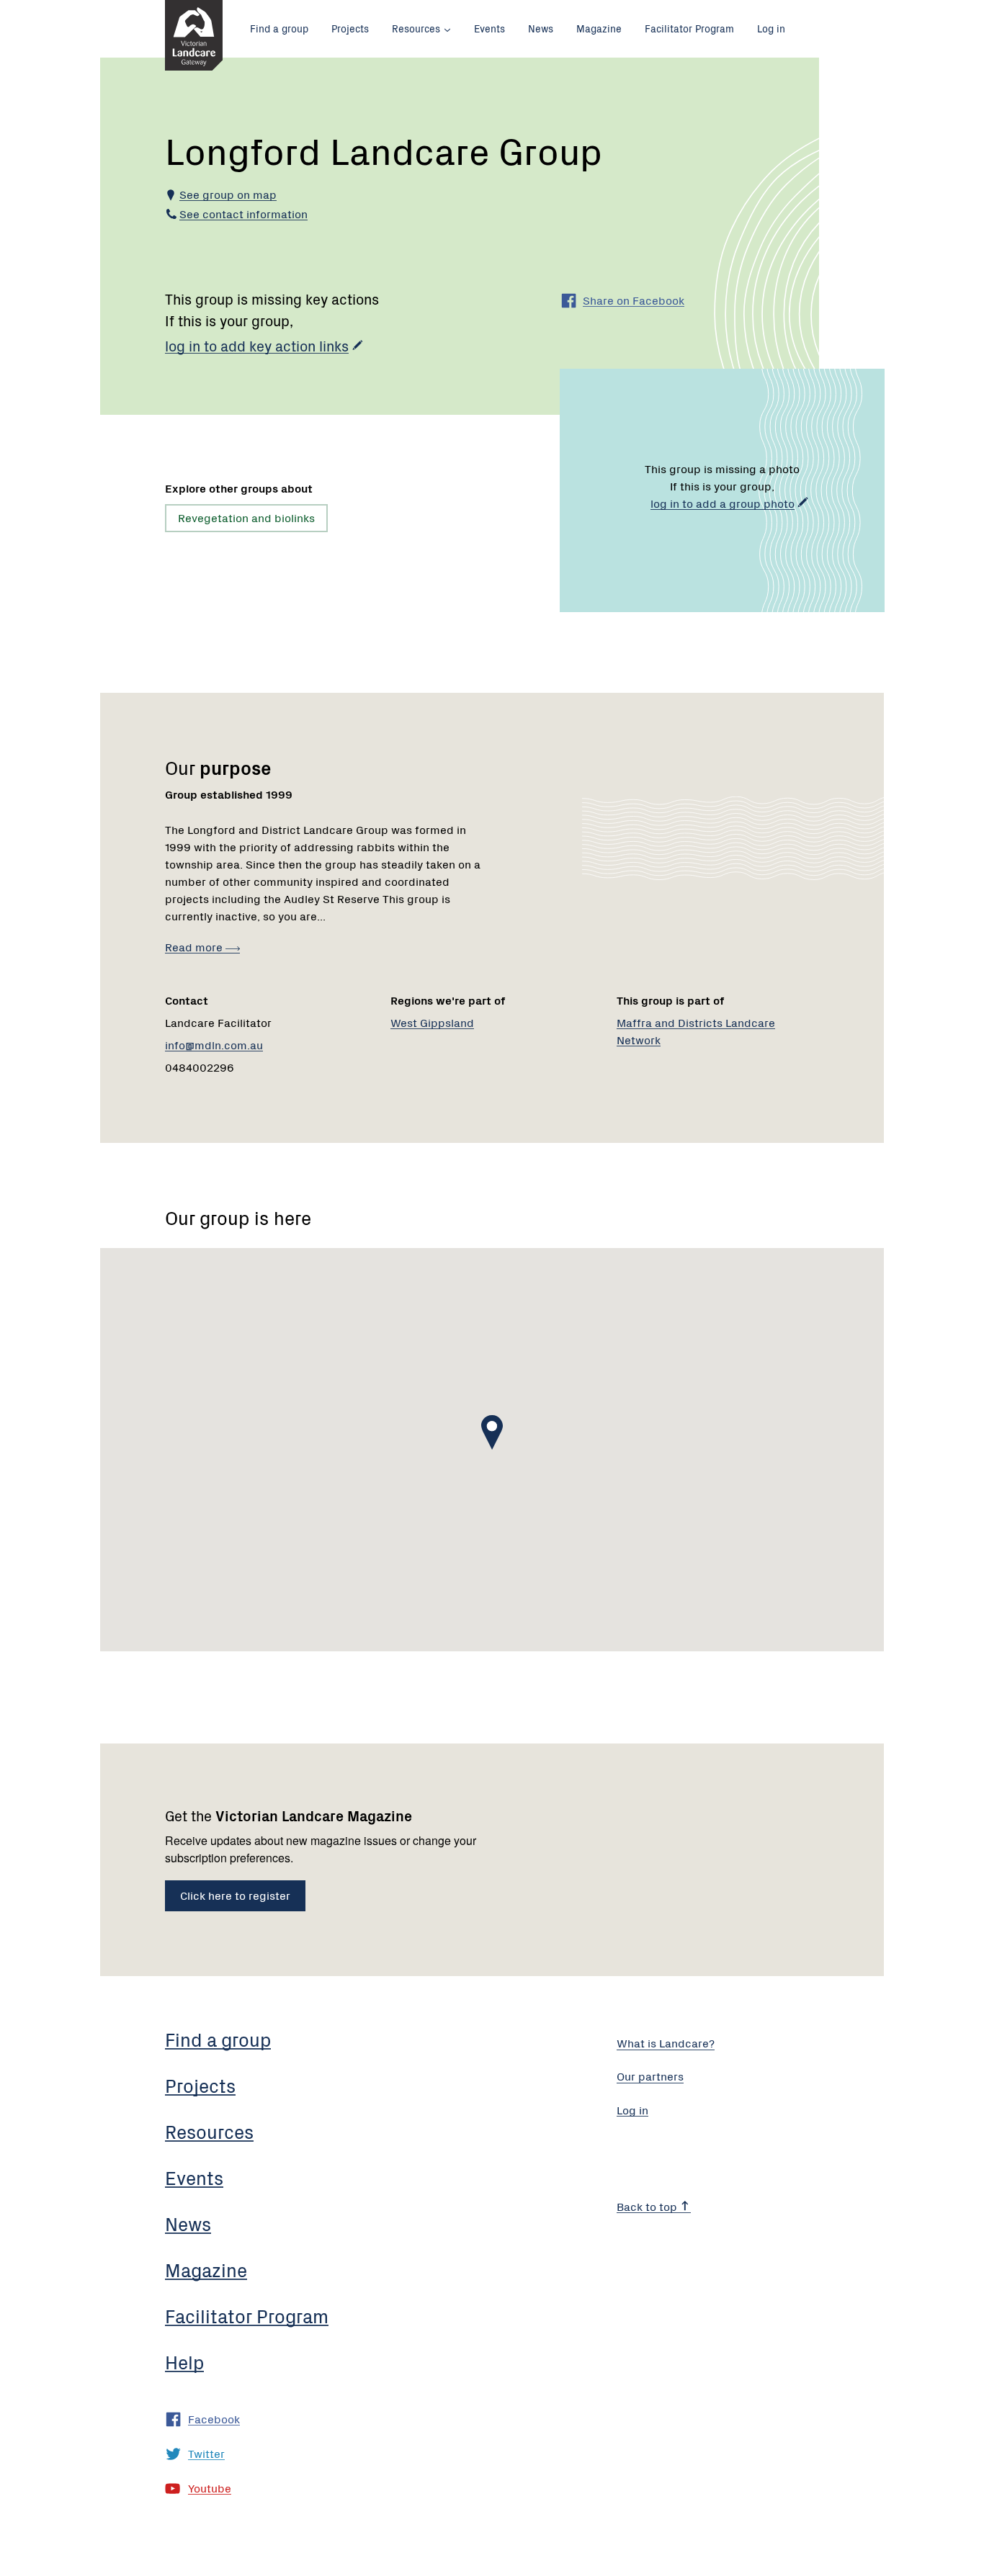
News (541, 28)
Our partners (650, 2075)
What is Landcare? (666, 2042)
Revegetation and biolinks (246, 517)
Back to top (648, 2206)
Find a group (279, 28)
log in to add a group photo (723, 503)
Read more (195, 946)
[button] (492, 1432)
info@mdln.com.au (214, 1044)
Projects (350, 28)
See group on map (228, 194)
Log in (771, 28)
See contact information (243, 213)
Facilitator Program (689, 28)
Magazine (599, 28)
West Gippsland (432, 1022)
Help (184, 2361)
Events (489, 28)
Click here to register (235, 1895)
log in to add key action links (257, 345)
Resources (416, 28)
